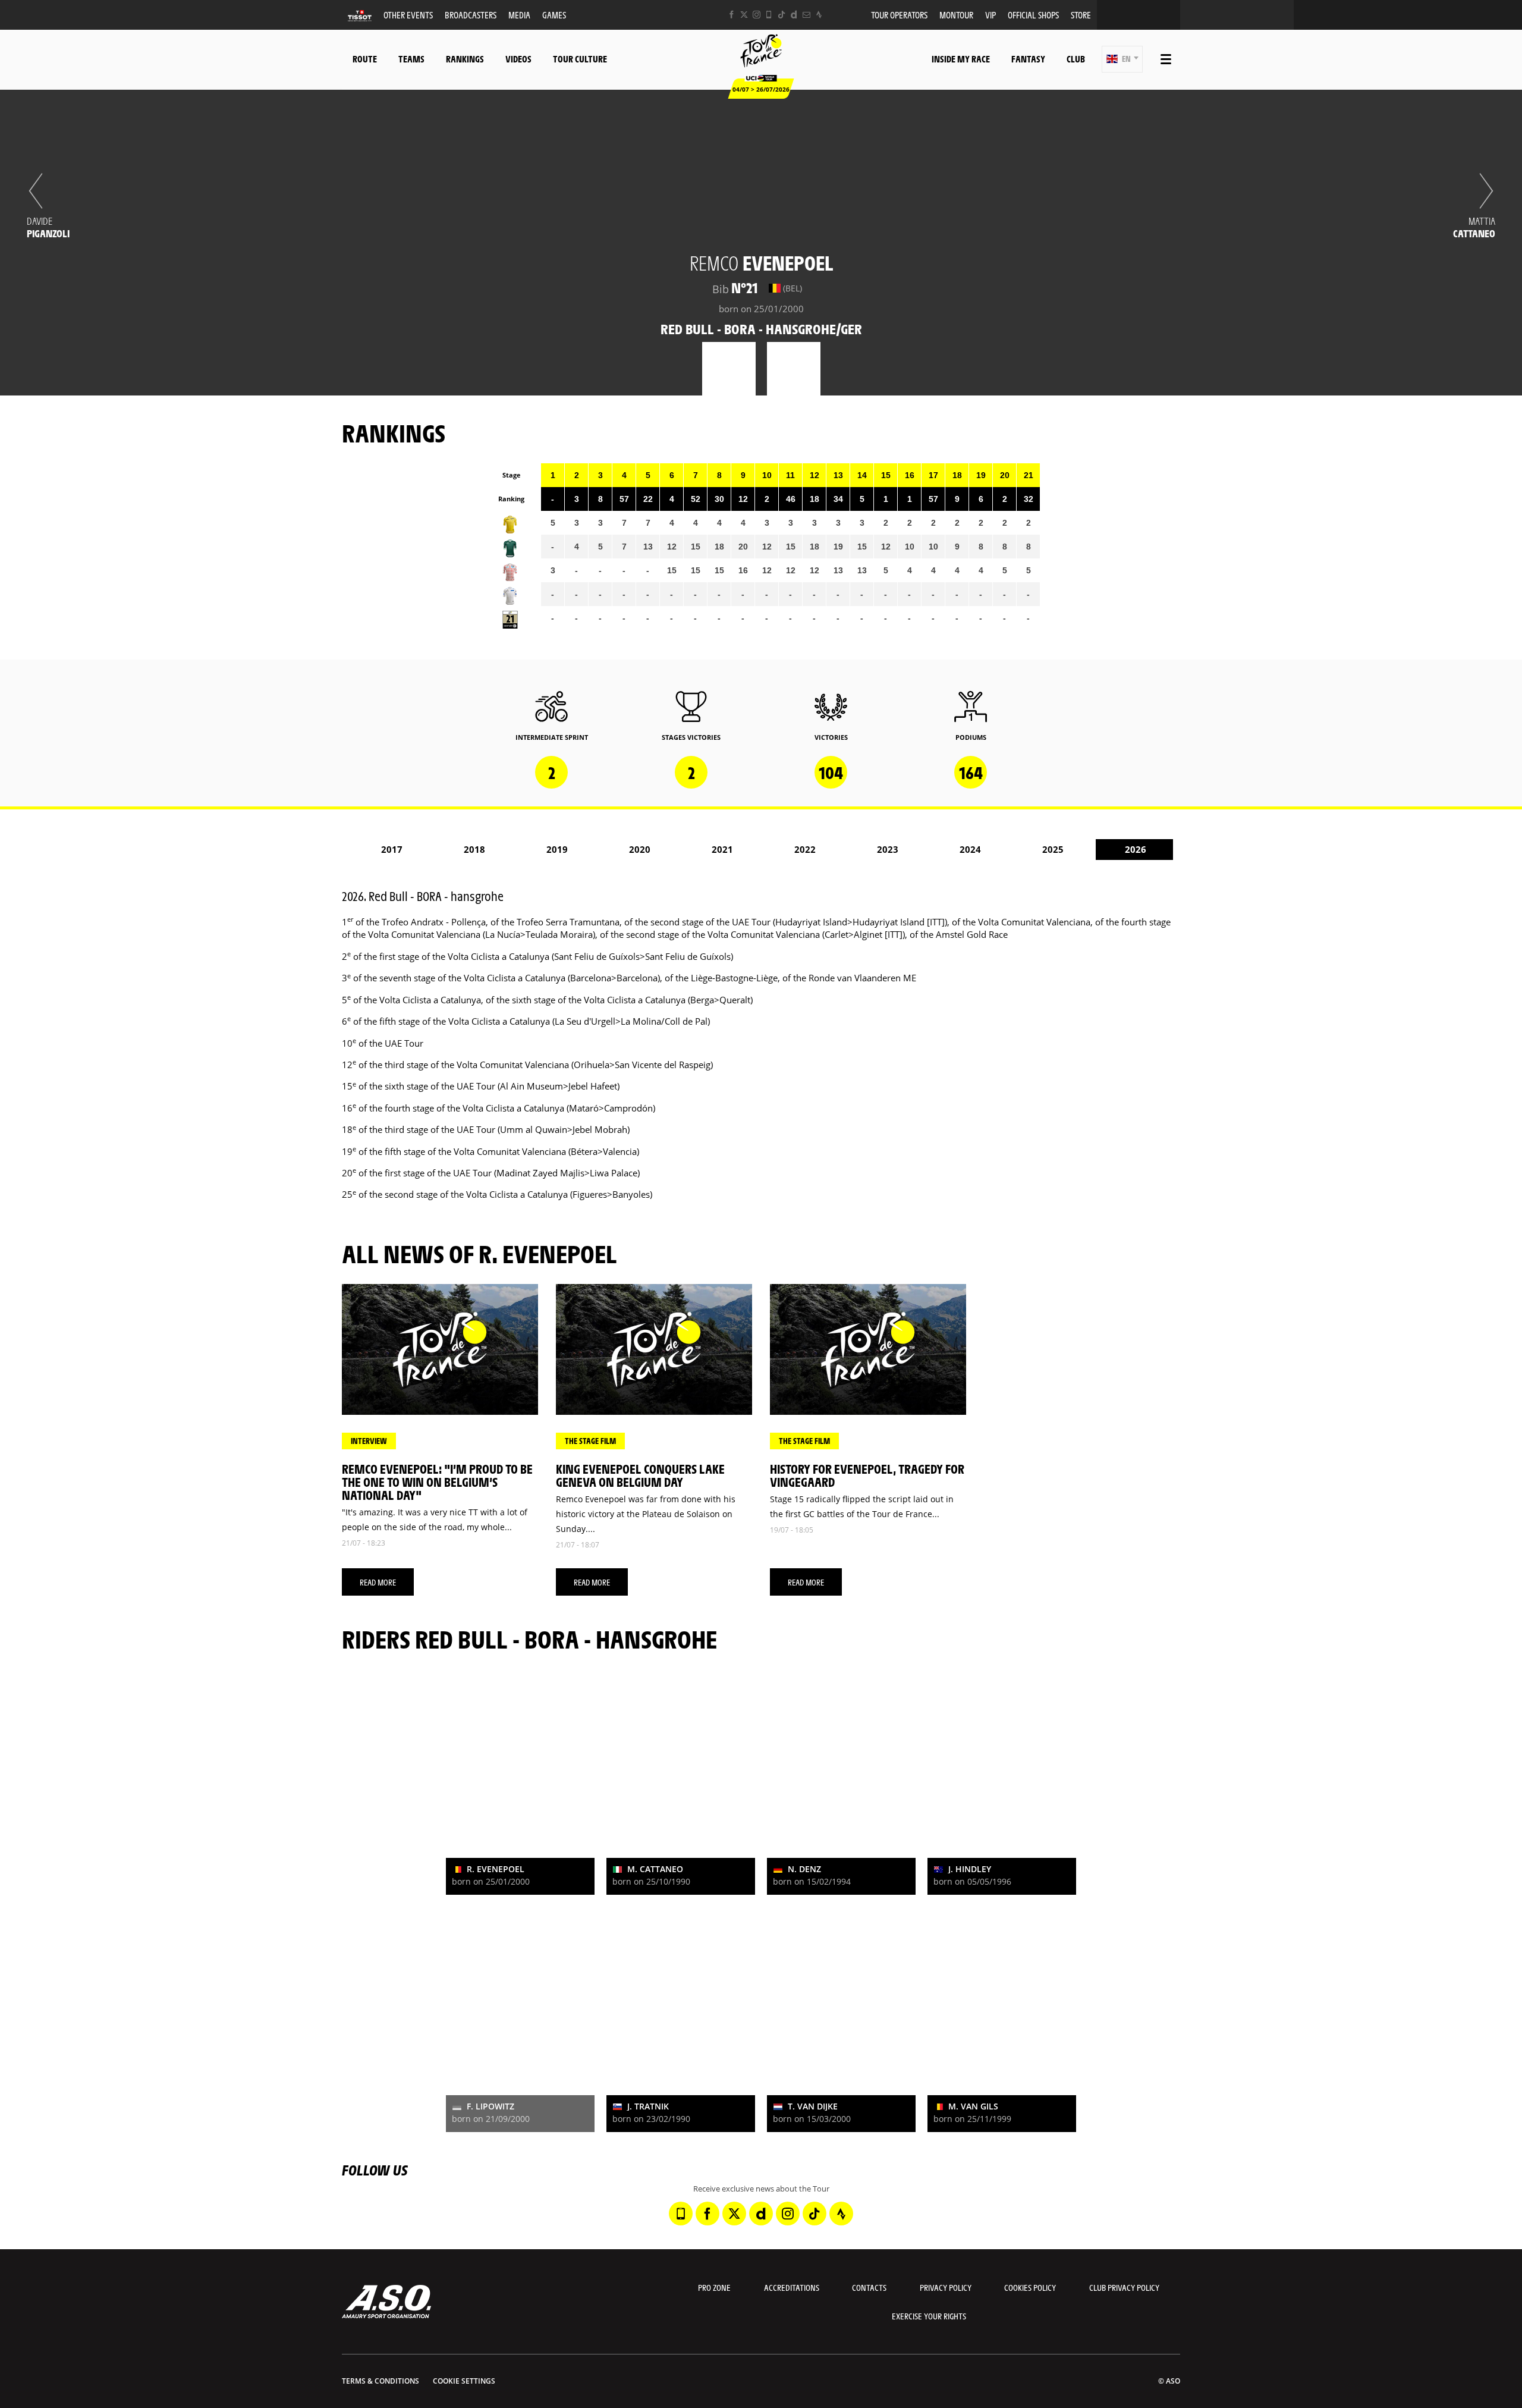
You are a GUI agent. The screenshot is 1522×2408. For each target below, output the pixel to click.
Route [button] (365, 59)
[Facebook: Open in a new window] (732, 15)
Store (1081, 15)
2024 (970, 849)
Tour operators (899, 15)
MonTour (956, 15)
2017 (392, 849)
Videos (518, 59)
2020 (640, 849)
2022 (805, 849)
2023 (888, 849)
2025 (1053, 849)
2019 (557, 849)
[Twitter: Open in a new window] (744, 15)
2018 (474, 849)
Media (519, 15)
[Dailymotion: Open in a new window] (794, 15)
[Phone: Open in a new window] (769, 15)
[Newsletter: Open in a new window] (806, 15)
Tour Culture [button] (580, 59)
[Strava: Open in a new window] (819, 15)
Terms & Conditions (380, 2381)
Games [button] (554, 15)
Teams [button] (411, 59)
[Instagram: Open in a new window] (757, 15)
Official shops (1033, 15)
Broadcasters (471, 15)
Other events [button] (408, 15)
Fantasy (1028, 59)
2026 (1136, 849)
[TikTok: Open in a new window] (782, 15)
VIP (990, 15)
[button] (1122, 59)
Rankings (465, 59)
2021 (722, 849)
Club (1076, 59)
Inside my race (961, 59)
